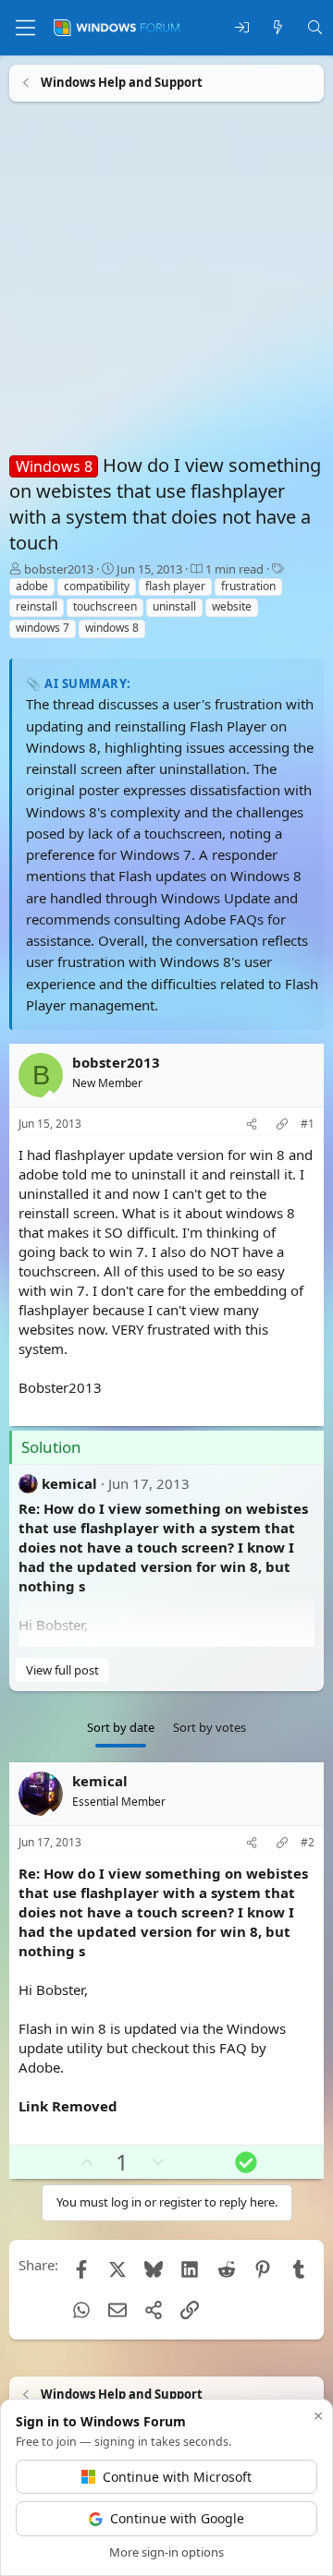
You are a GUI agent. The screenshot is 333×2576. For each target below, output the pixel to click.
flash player (175, 586)
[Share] (252, 1125)
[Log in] (242, 28)
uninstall (174, 606)
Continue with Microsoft (177, 2477)
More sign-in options (166, 2552)
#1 (308, 1124)
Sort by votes (210, 1727)
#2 (308, 1843)
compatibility (97, 586)
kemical (69, 1483)
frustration (248, 586)
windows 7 (43, 628)
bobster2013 (59, 569)
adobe (32, 586)
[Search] (315, 28)
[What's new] (278, 28)
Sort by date (121, 1727)
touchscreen (105, 606)
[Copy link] (282, 1125)
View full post (62, 1670)
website (232, 606)
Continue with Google (177, 2518)
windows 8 (112, 628)
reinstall (37, 606)
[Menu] (25, 28)
